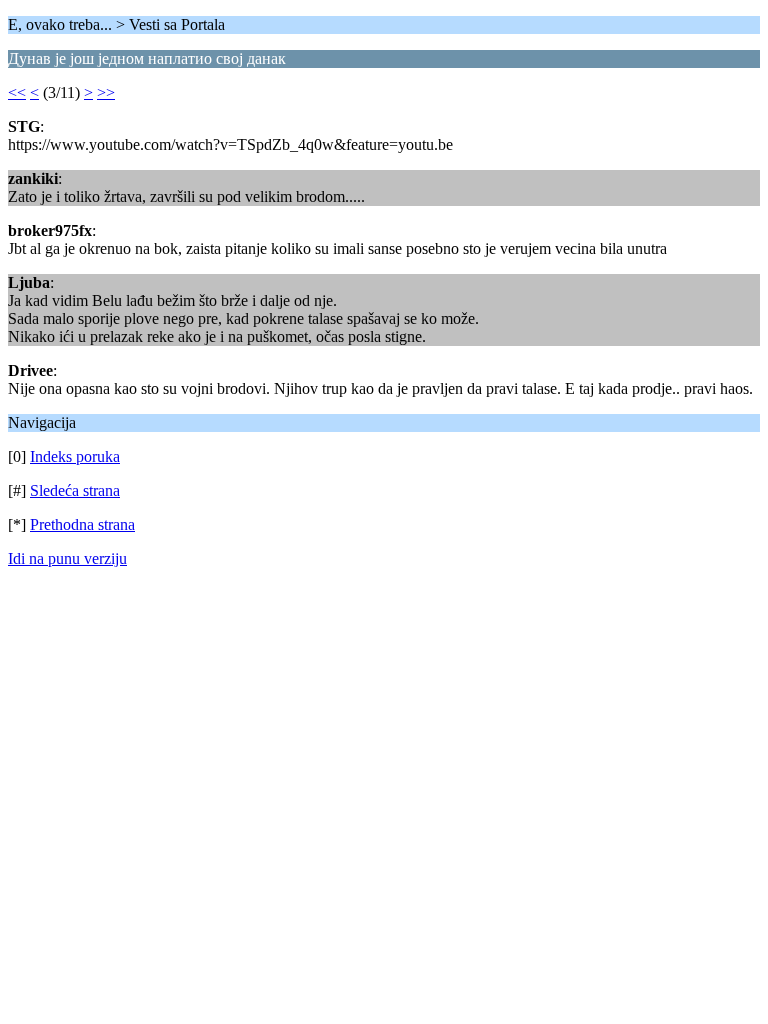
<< (17, 92)
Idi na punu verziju (67, 558)
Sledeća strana (75, 490)
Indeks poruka (75, 456)
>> (106, 92)
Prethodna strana (82, 524)
